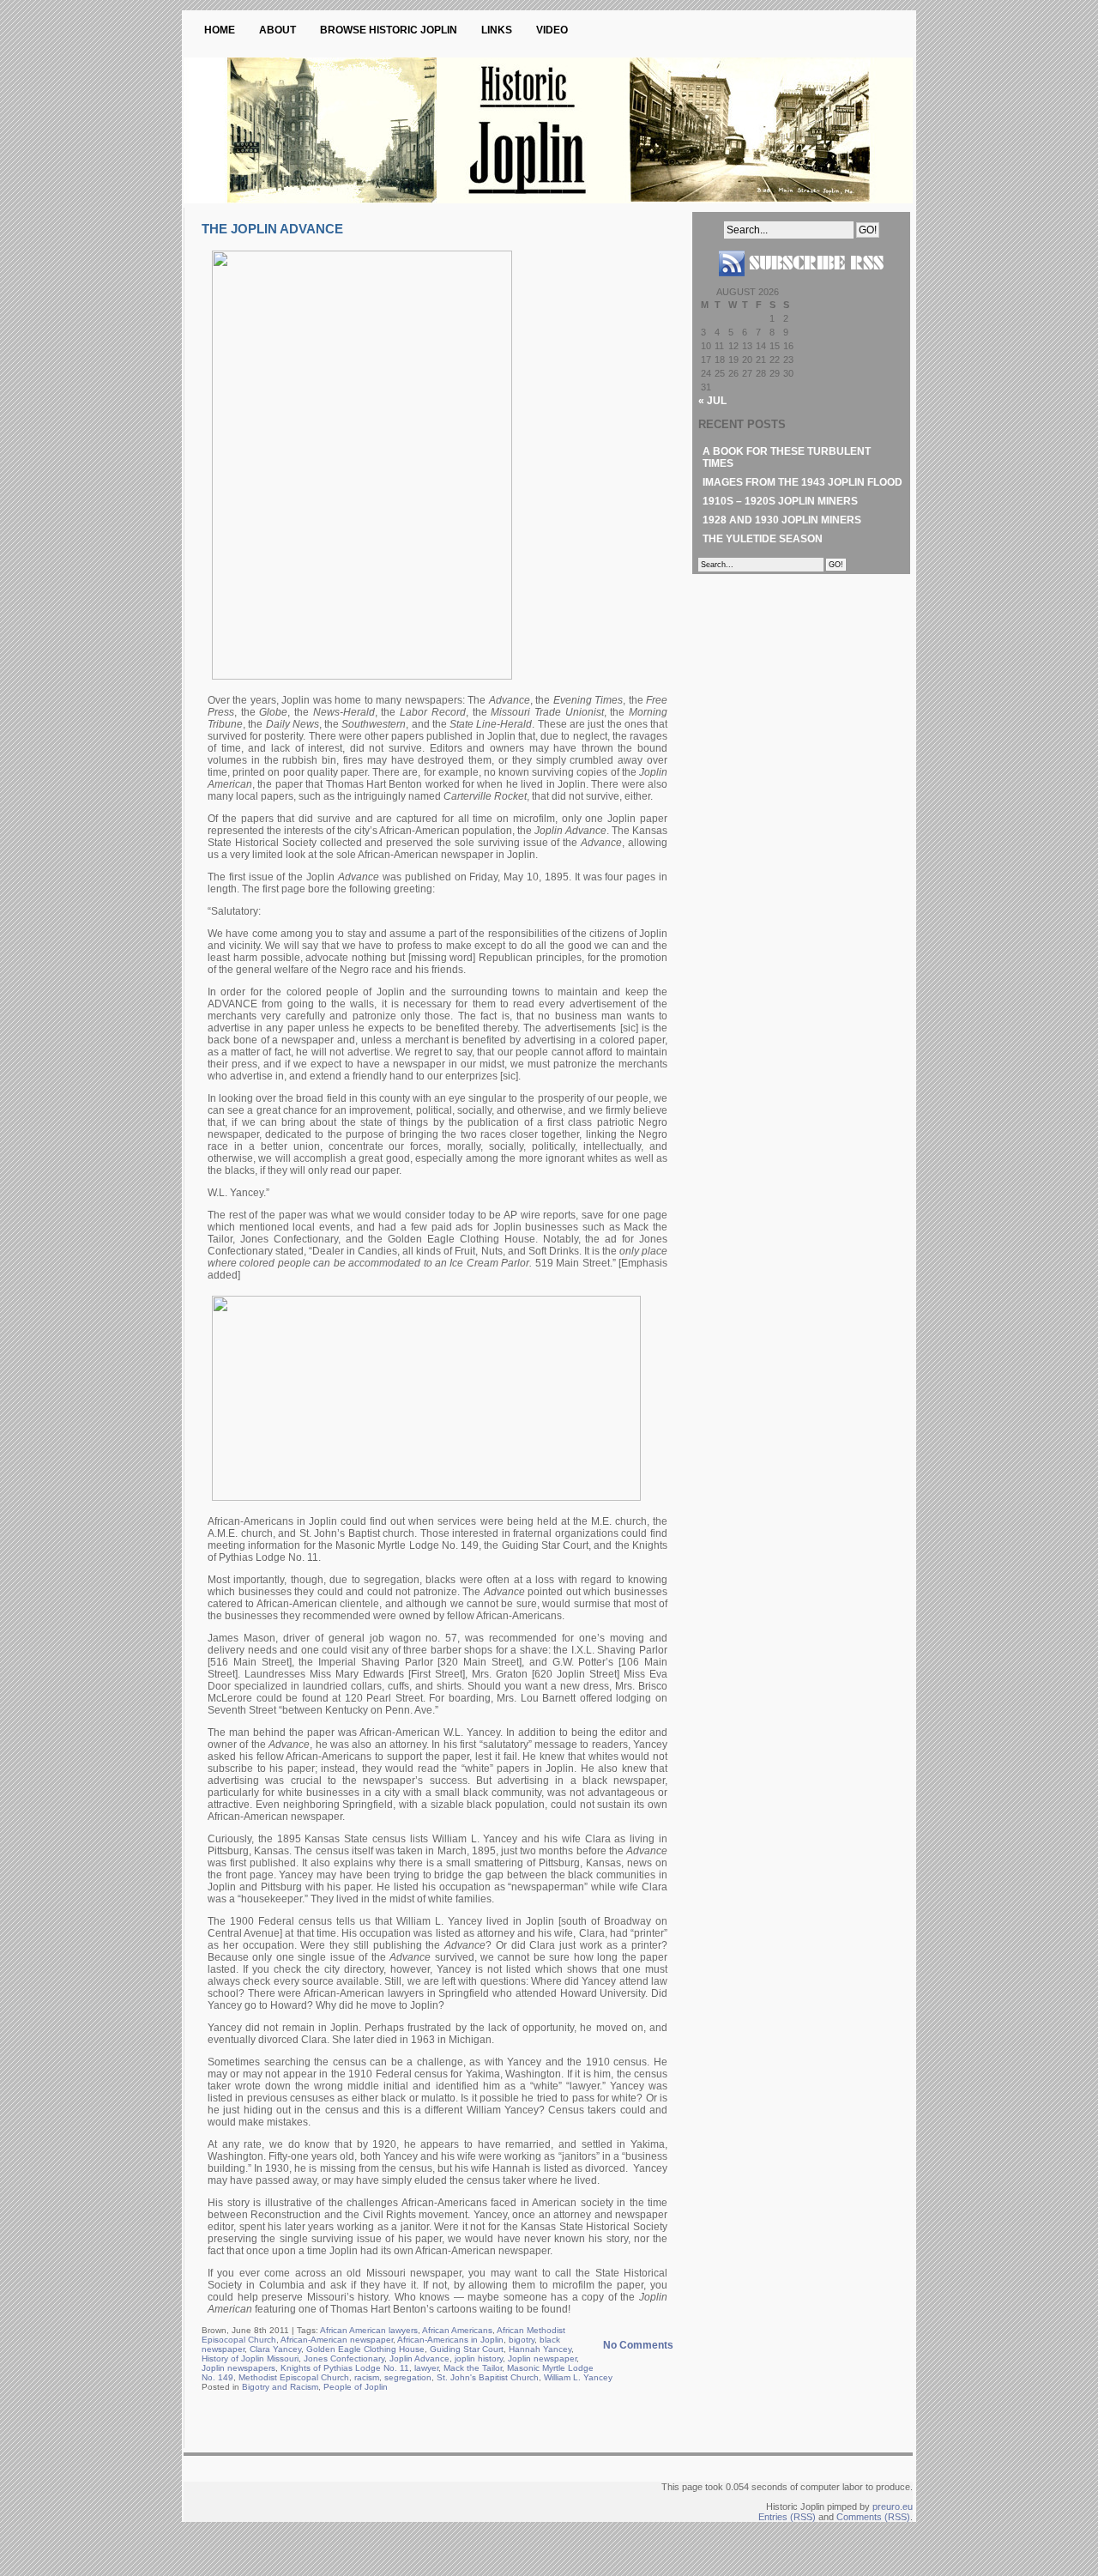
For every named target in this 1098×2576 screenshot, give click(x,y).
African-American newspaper (337, 2340)
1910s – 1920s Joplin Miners (780, 501)
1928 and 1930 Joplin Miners (782, 520)
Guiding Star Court (467, 2349)
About (278, 30)
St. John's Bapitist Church (488, 2377)
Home (220, 30)
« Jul (712, 401)
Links (497, 30)
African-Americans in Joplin (450, 2340)
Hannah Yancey (540, 2349)
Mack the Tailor (473, 2368)
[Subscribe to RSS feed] (801, 283)
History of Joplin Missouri (250, 2358)
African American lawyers (369, 2330)
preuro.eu (893, 2506)
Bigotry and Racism (280, 2387)
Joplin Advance (419, 2358)
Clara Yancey (275, 2349)
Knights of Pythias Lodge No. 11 (345, 2368)
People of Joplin (356, 2387)
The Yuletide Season (763, 539)
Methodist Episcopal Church (294, 2377)
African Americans (457, 2330)
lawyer (426, 2368)
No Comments (638, 2345)
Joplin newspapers (238, 2368)
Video (552, 30)
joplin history (479, 2358)
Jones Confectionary (344, 2358)
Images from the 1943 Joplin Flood (802, 482)
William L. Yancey (578, 2377)
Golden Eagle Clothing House (365, 2349)
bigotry (522, 2340)
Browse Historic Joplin (389, 30)
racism (367, 2377)
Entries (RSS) (787, 2517)
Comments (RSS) (873, 2517)
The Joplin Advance (272, 229)
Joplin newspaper (542, 2358)
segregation (408, 2377)
